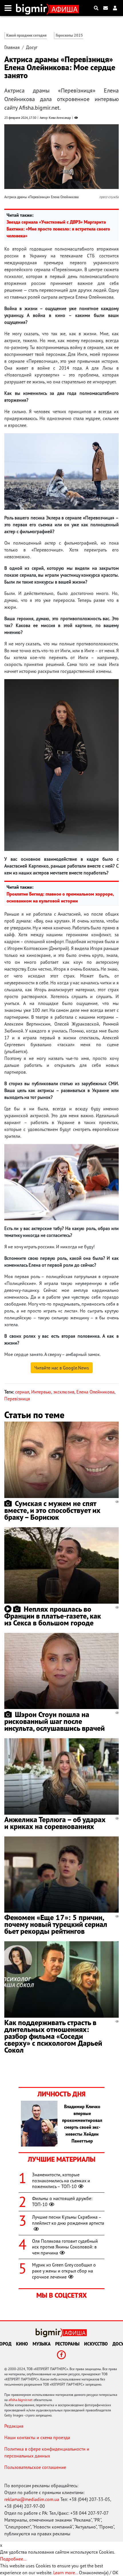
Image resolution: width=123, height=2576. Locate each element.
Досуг (32, 47)
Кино (22, 2344)
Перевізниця (17, 1399)
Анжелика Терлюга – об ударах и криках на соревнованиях (55, 1823)
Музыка (42, 2344)
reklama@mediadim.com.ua (32, 2499)
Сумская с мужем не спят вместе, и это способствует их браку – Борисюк (52, 1510)
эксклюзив (64, 1392)
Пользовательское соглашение (35, 2467)
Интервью (41, 1392)
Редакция (14, 2426)
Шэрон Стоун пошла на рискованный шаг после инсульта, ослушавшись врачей (54, 1721)
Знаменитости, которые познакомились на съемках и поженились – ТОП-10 (61, 2181)
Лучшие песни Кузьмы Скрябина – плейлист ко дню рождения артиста (68, 2220)
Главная (12, 47)
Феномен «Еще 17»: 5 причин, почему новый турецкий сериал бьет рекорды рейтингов (56, 1924)
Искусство (96, 2344)
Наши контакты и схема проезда (37, 2437)
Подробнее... (13, 2559)
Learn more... (66, 2573)
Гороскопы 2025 (69, 35)
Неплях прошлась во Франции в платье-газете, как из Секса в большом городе (53, 1616)
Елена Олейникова (95, 1392)
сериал (22, 1392)
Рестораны (67, 2344)
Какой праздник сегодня (26, 35)
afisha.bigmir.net (21, 2400)
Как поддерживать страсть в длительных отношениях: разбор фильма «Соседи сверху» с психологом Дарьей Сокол (53, 2036)
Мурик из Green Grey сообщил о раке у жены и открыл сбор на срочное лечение (64, 2271)
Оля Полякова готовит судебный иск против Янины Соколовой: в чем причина (65, 2247)
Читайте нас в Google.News (62, 1368)
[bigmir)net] (33, 8)
